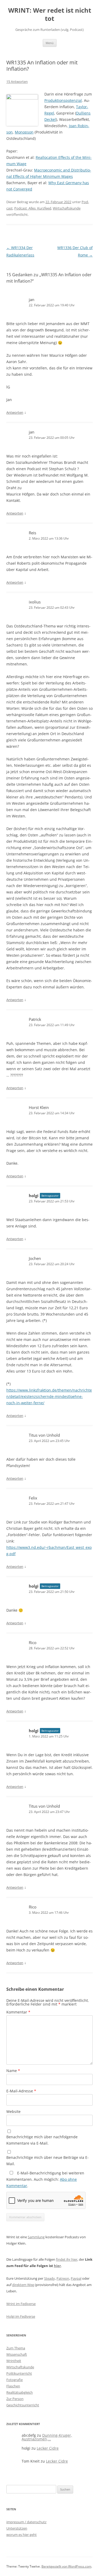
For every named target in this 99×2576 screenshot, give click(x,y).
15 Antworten (17, 82)
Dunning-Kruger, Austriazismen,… (47, 2437)
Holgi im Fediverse (21, 2316)
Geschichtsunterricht (23, 2405)
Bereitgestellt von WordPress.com (66, 2566)
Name (13, 2071)
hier (57, 2266)
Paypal (76, 2278)
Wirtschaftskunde (67, 208)
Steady (49, 2278)
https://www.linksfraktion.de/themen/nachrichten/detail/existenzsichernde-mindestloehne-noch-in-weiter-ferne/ (49, 1396)
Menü (50, 43)
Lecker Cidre (48, 2448)
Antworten (15, 412)
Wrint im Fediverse (21, 2304)
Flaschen (13, 2386)
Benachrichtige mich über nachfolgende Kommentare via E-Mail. (42, 2140)
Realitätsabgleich (20, 2392)
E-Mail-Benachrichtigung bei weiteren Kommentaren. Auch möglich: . (45, 2179)
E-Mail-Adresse (21, 2091)
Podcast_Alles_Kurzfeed (33, 208)
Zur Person (15, 2399)
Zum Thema (16, 2348)
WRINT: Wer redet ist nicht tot (50, 15)
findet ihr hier (67, 2259)
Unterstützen (17, 2528)
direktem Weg (23, 2285)
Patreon (63, 2278)
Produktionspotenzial (63, 100)
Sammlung (36, 2237)
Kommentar (18, 2012)
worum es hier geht (22, 2535)
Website (13, 2111)
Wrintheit (14, 2361)
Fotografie (15, 2380)
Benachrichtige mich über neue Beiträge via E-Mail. (48, 2161)
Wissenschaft (17, 2354)
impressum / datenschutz (26, 2522)
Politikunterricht (19, 2373)
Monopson (24, 132)
